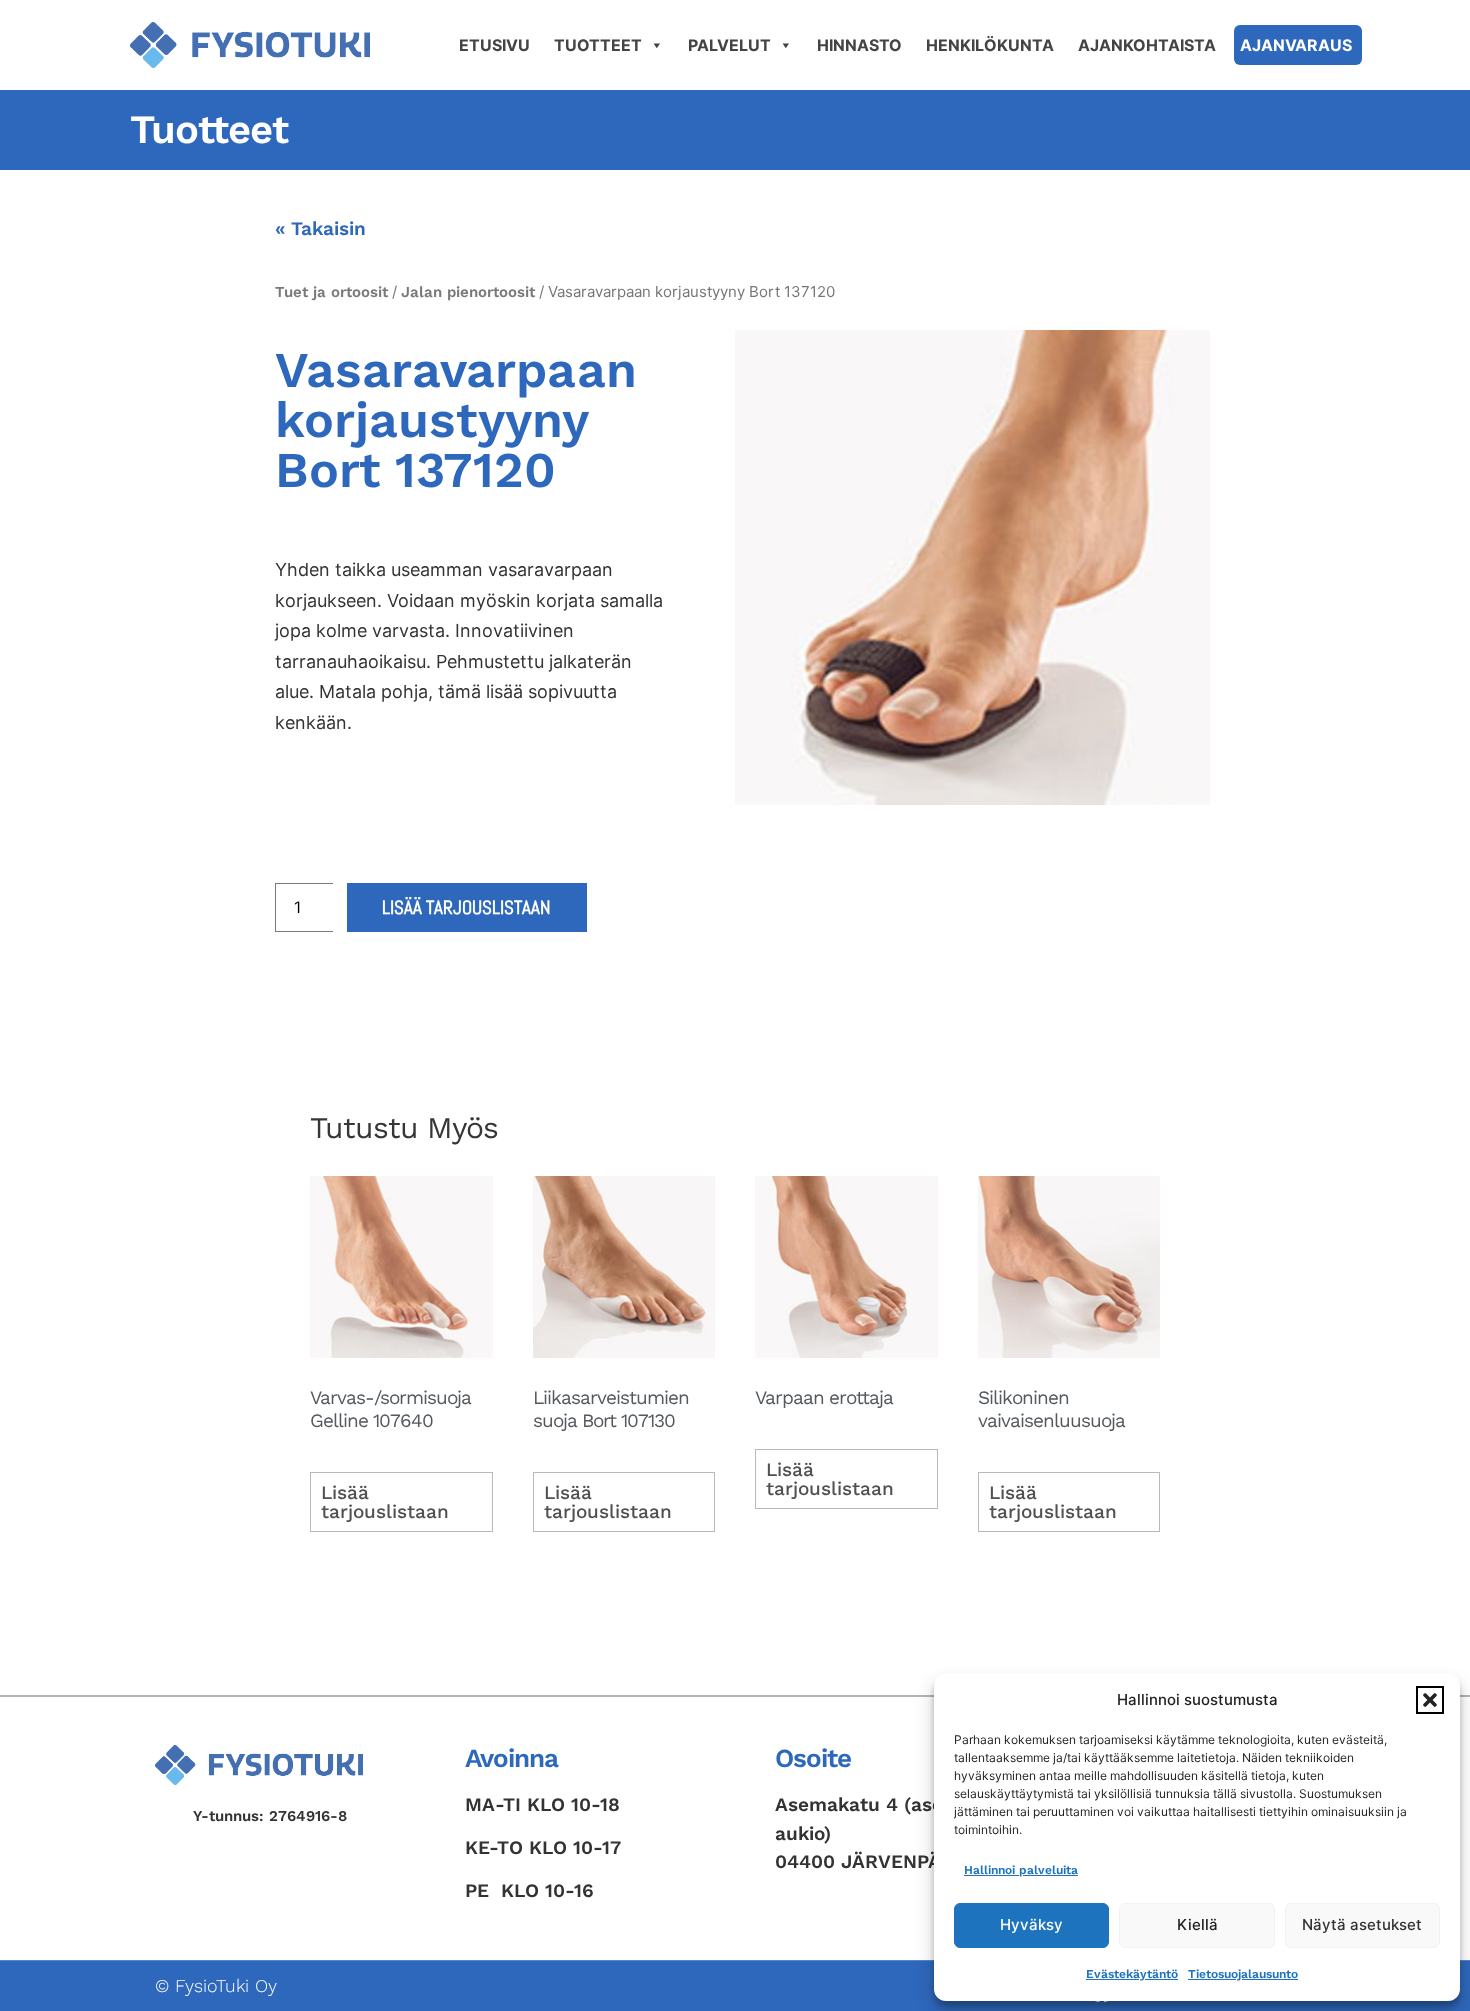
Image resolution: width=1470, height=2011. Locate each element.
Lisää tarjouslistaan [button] (385, 1502)
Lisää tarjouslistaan (466, 907)
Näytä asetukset (1362, 1924)
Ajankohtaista (1147, 45)
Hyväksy (1031, 1924)
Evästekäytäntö (1132, 1974)
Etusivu (494, 45)
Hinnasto (859, 45)
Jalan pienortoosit (468, 292)
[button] (1430, 1700)
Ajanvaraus (1296, 45)
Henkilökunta (990, 45)
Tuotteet (598, 45)
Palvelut (729, 45)
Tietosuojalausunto (1243, 1974)
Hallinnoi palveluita (1021, 1870)
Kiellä (1197, 1924)
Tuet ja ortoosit (331, 292)
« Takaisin (320, 228)
